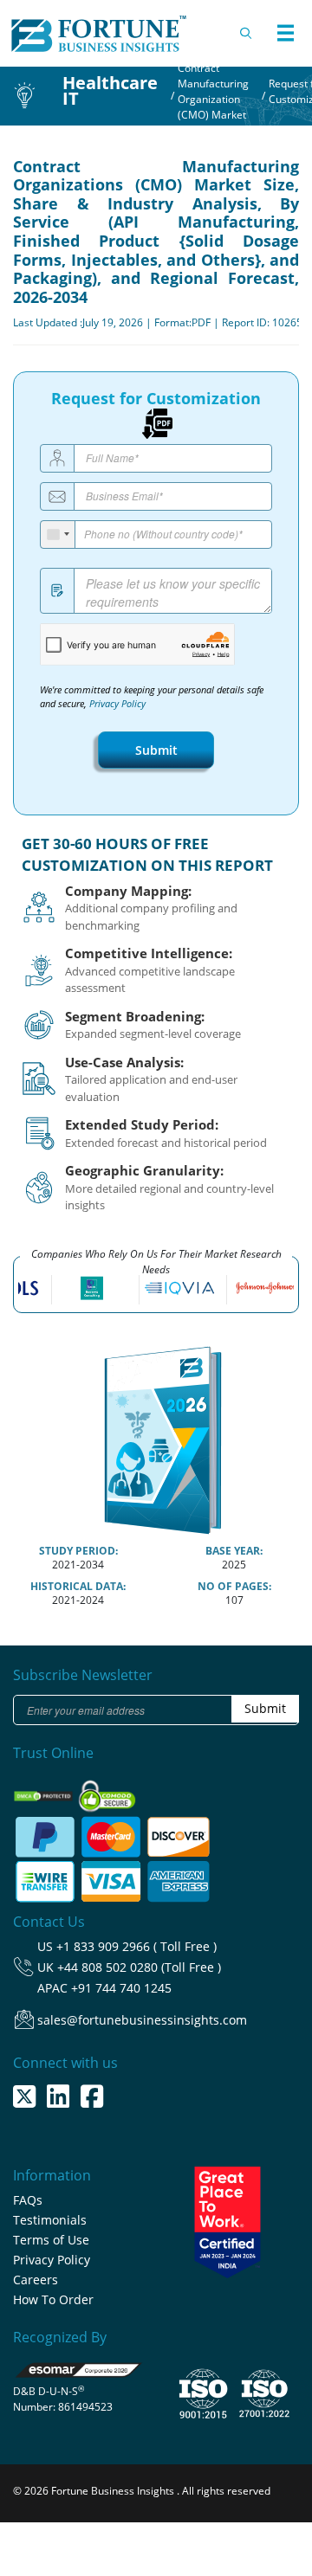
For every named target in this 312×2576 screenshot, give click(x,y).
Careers (36, 2280)
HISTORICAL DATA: (78, 1586)
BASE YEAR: (234, 1551)
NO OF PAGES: (234, 1586)
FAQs (28, 2200)
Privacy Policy (117, 704)
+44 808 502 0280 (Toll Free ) (139, 1967)
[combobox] (58, 535)
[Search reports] (247, 33)
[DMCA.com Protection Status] (45, 1790)
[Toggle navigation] (285, 33)
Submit (156, 750)
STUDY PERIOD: (78, 1551)
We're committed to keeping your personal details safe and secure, (152, 697)
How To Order (53, 2299)
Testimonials (50, 2220)
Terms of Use (51, 2240)
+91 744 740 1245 (121, 1988)
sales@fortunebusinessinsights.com (142, 2020)
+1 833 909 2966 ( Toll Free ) (136, 1946)
